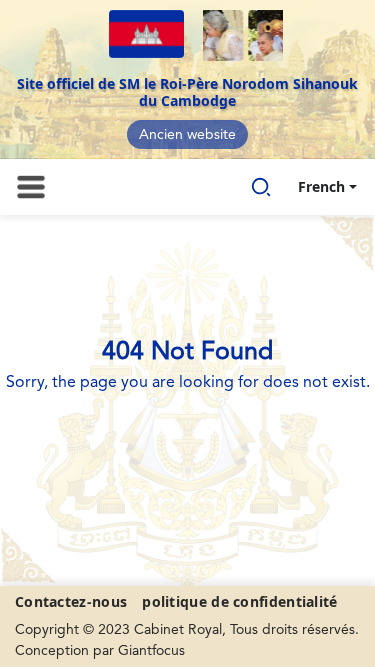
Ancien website (187, 135)
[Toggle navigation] (31, 187)
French (321, 186)
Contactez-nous (71, 601)
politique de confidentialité (239, 601)
